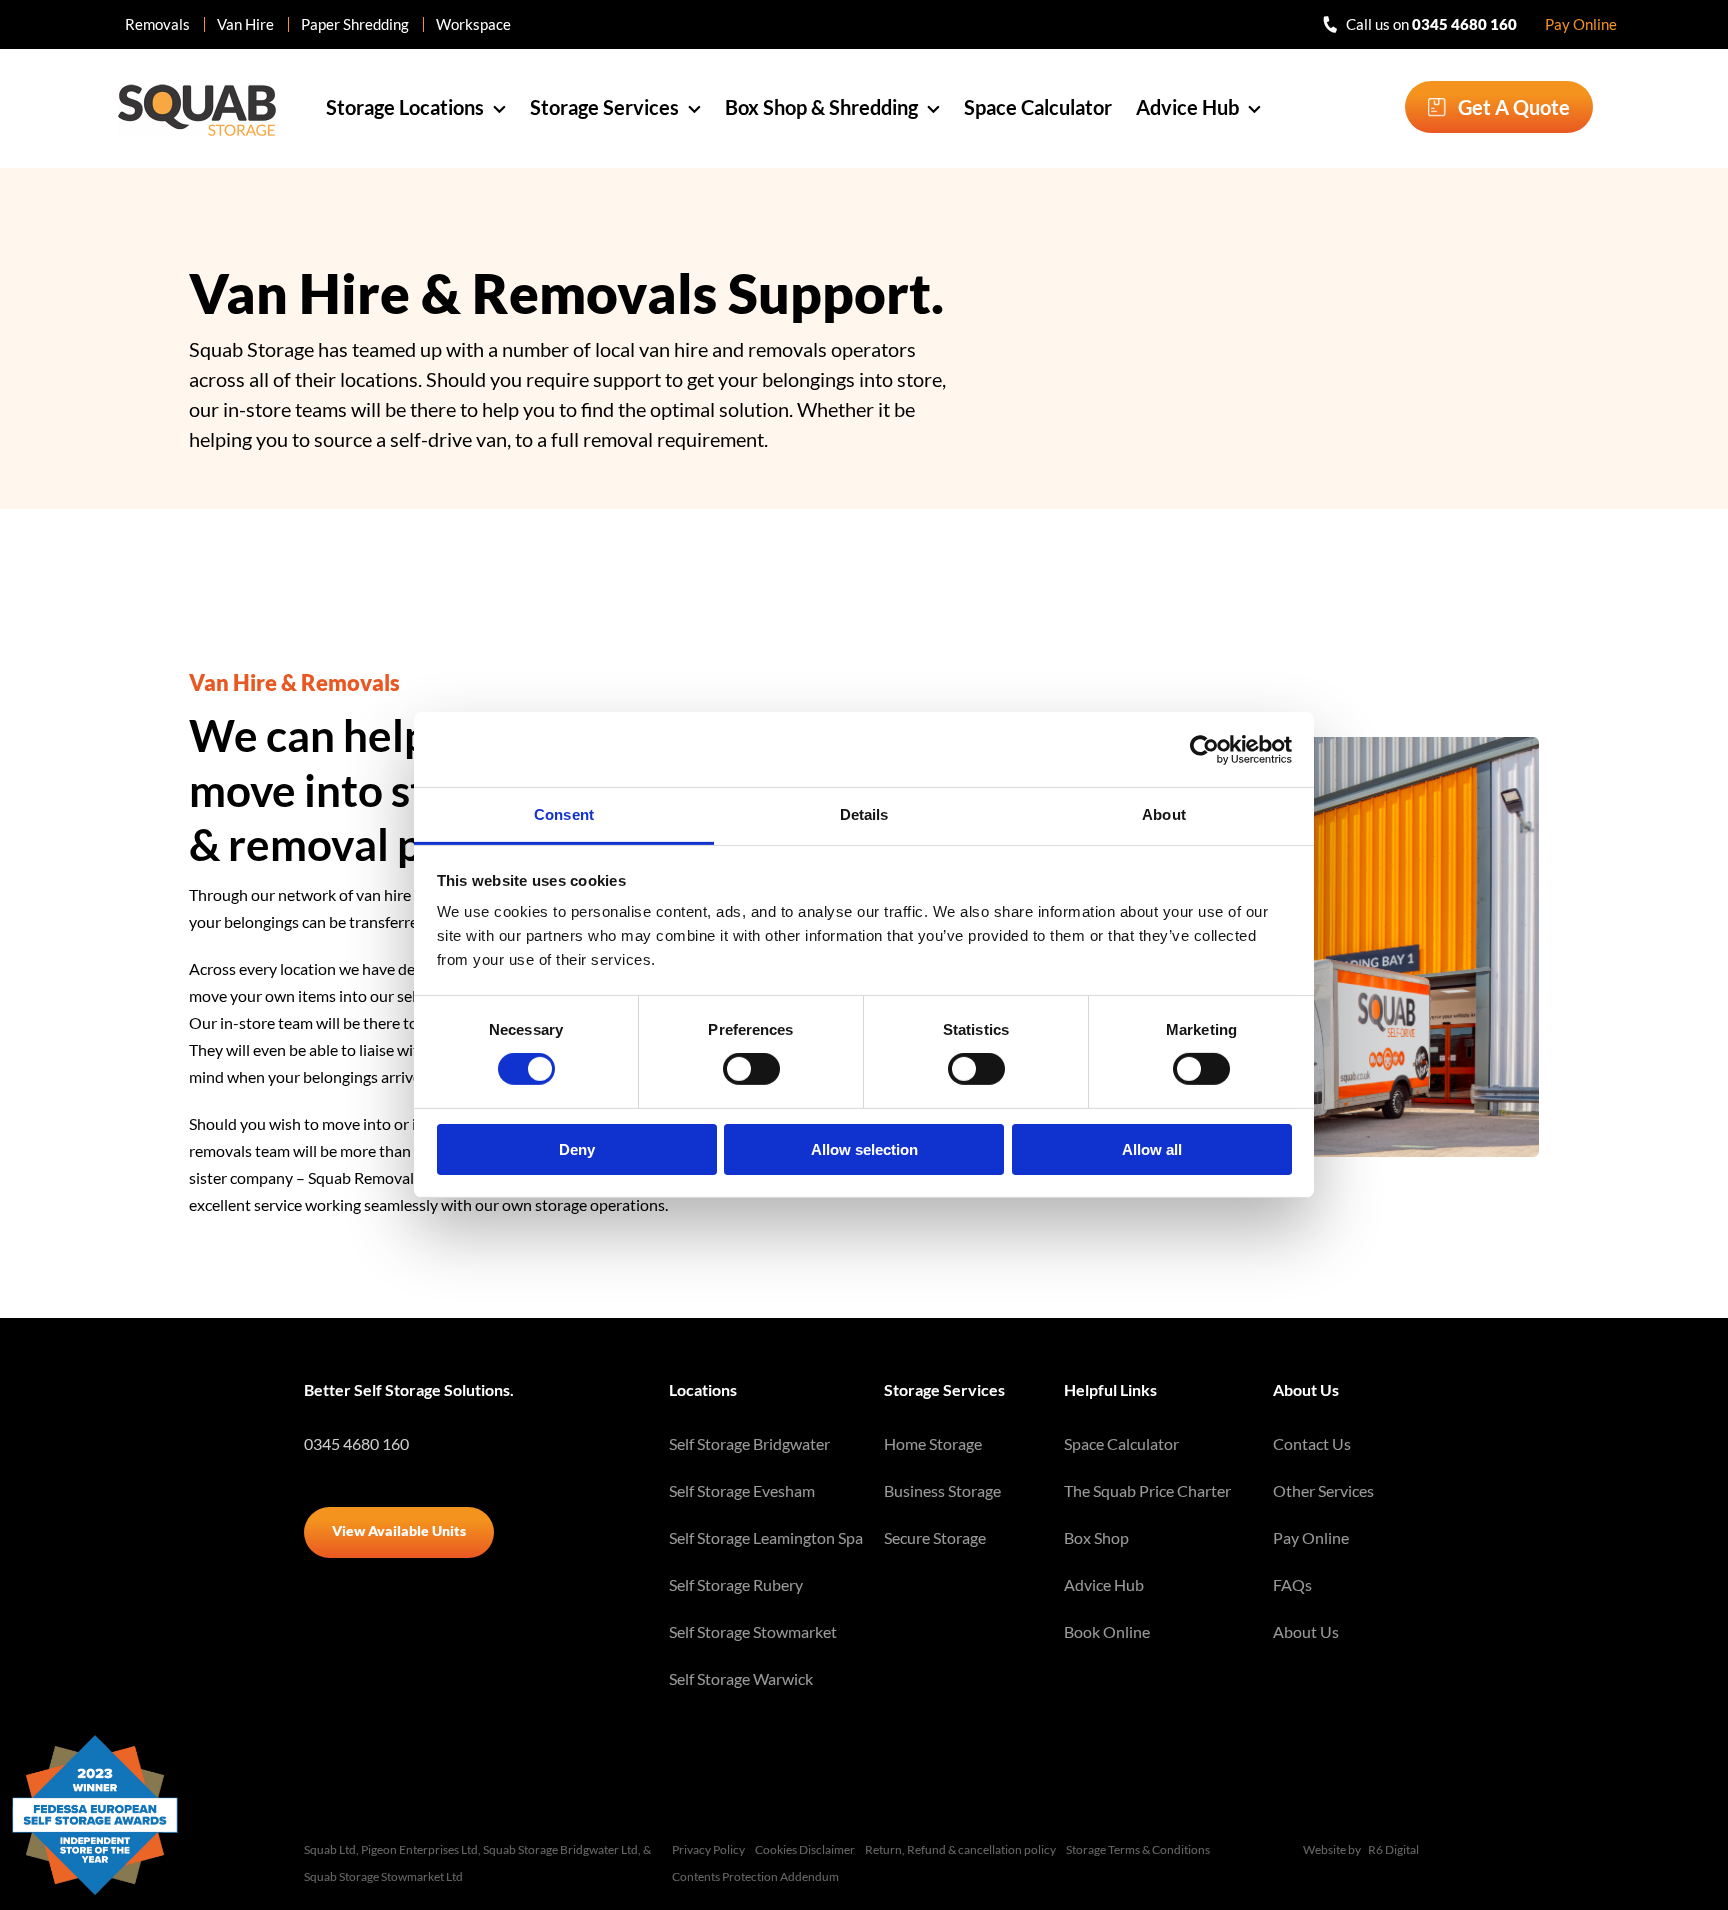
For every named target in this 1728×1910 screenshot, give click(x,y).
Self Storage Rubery (736, 1584)
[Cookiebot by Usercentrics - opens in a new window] (1204, 749)
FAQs (1292, 1584)
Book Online (1107, 1631)
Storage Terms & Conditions (1138, 1849)
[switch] (751, 1069)
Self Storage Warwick (741, 1678)
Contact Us (1312, 1443)
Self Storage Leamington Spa (766, 1537)
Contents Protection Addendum (755, 1876)
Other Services (1323, 1490)
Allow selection (864, 1149)
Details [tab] (864, 814)
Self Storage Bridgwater (749, 1443)
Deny (577, 1149)
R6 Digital (1393, 1849)
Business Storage (942, 1490)
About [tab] (1164, 814)
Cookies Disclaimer (805, 1849)
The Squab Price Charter (1147, 1490)
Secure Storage (935, 1537)
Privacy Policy (708, 1849)
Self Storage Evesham (742, 1490)
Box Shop (1096, 1537)
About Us (1306, 1631)
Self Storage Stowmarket (753, 1631)
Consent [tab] (564, 814)
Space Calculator (1121, 1443)
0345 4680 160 (356, 1443)
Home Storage (933, 1443)
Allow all (1152, 1149)
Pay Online (1581, 24)
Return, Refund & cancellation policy (960, 1849)
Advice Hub (1104, 1584)
